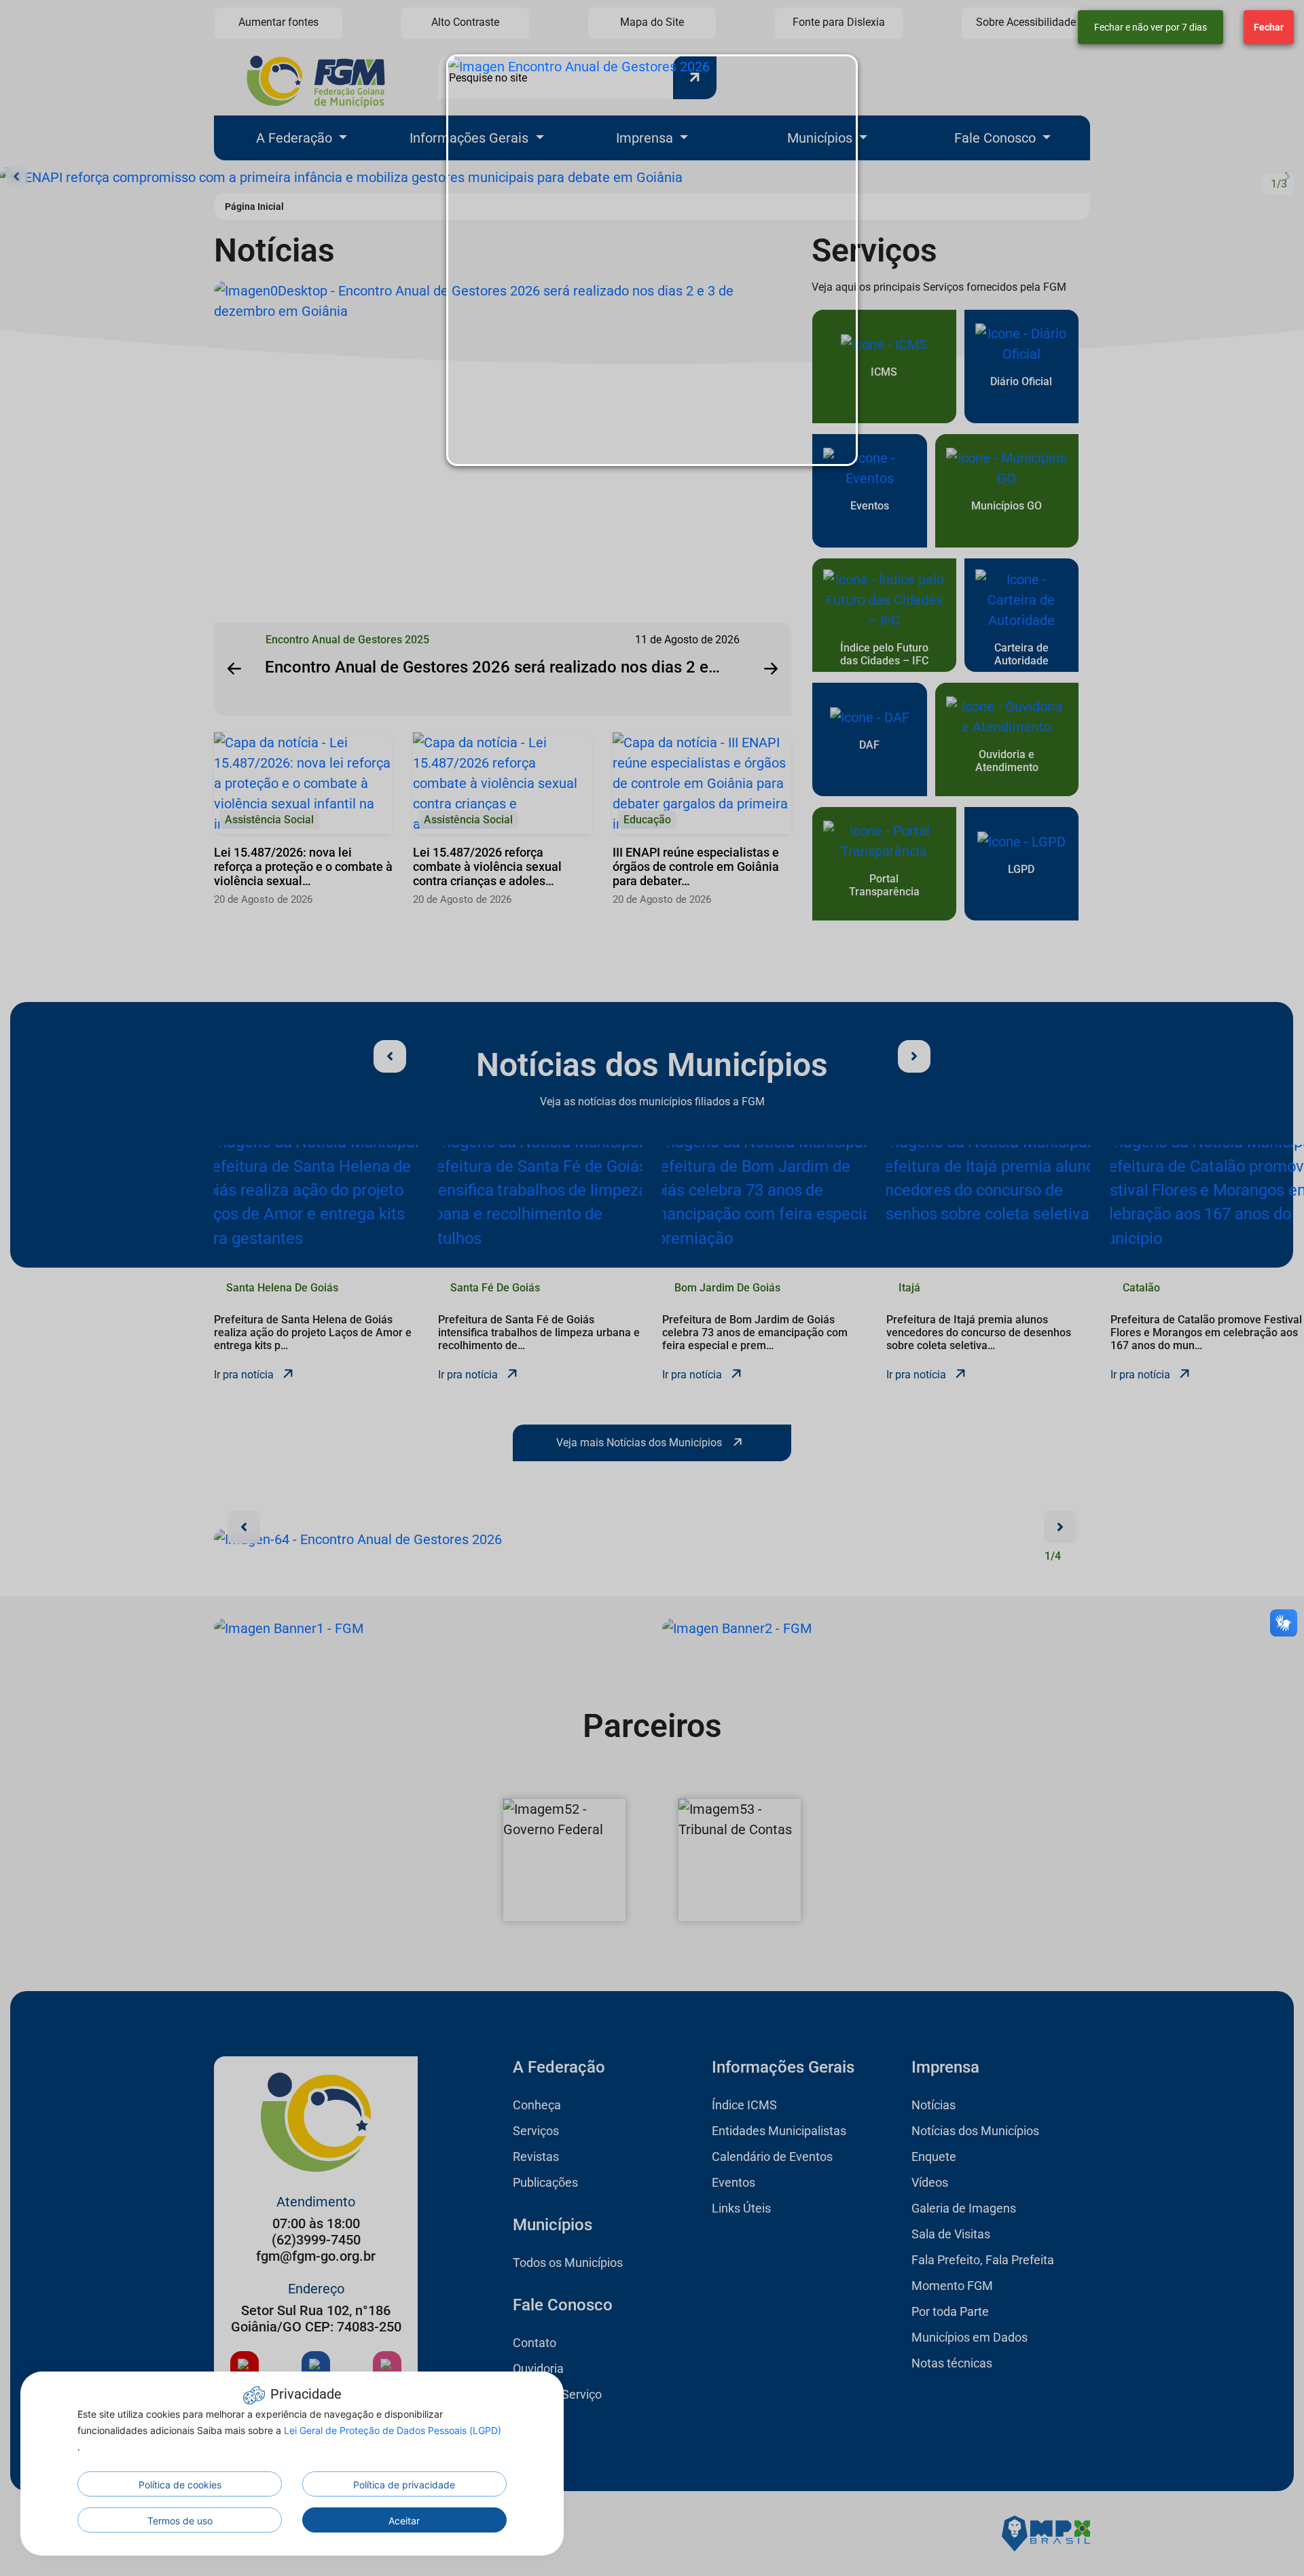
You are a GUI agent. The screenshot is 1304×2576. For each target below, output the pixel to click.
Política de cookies (180, 2485)
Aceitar (404, 2521)
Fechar (1269, 27)
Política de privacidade (404, 2485)
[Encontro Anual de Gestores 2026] (652, 260)
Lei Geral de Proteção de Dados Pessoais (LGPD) (393, 2430)
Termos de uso (180, 2521)
